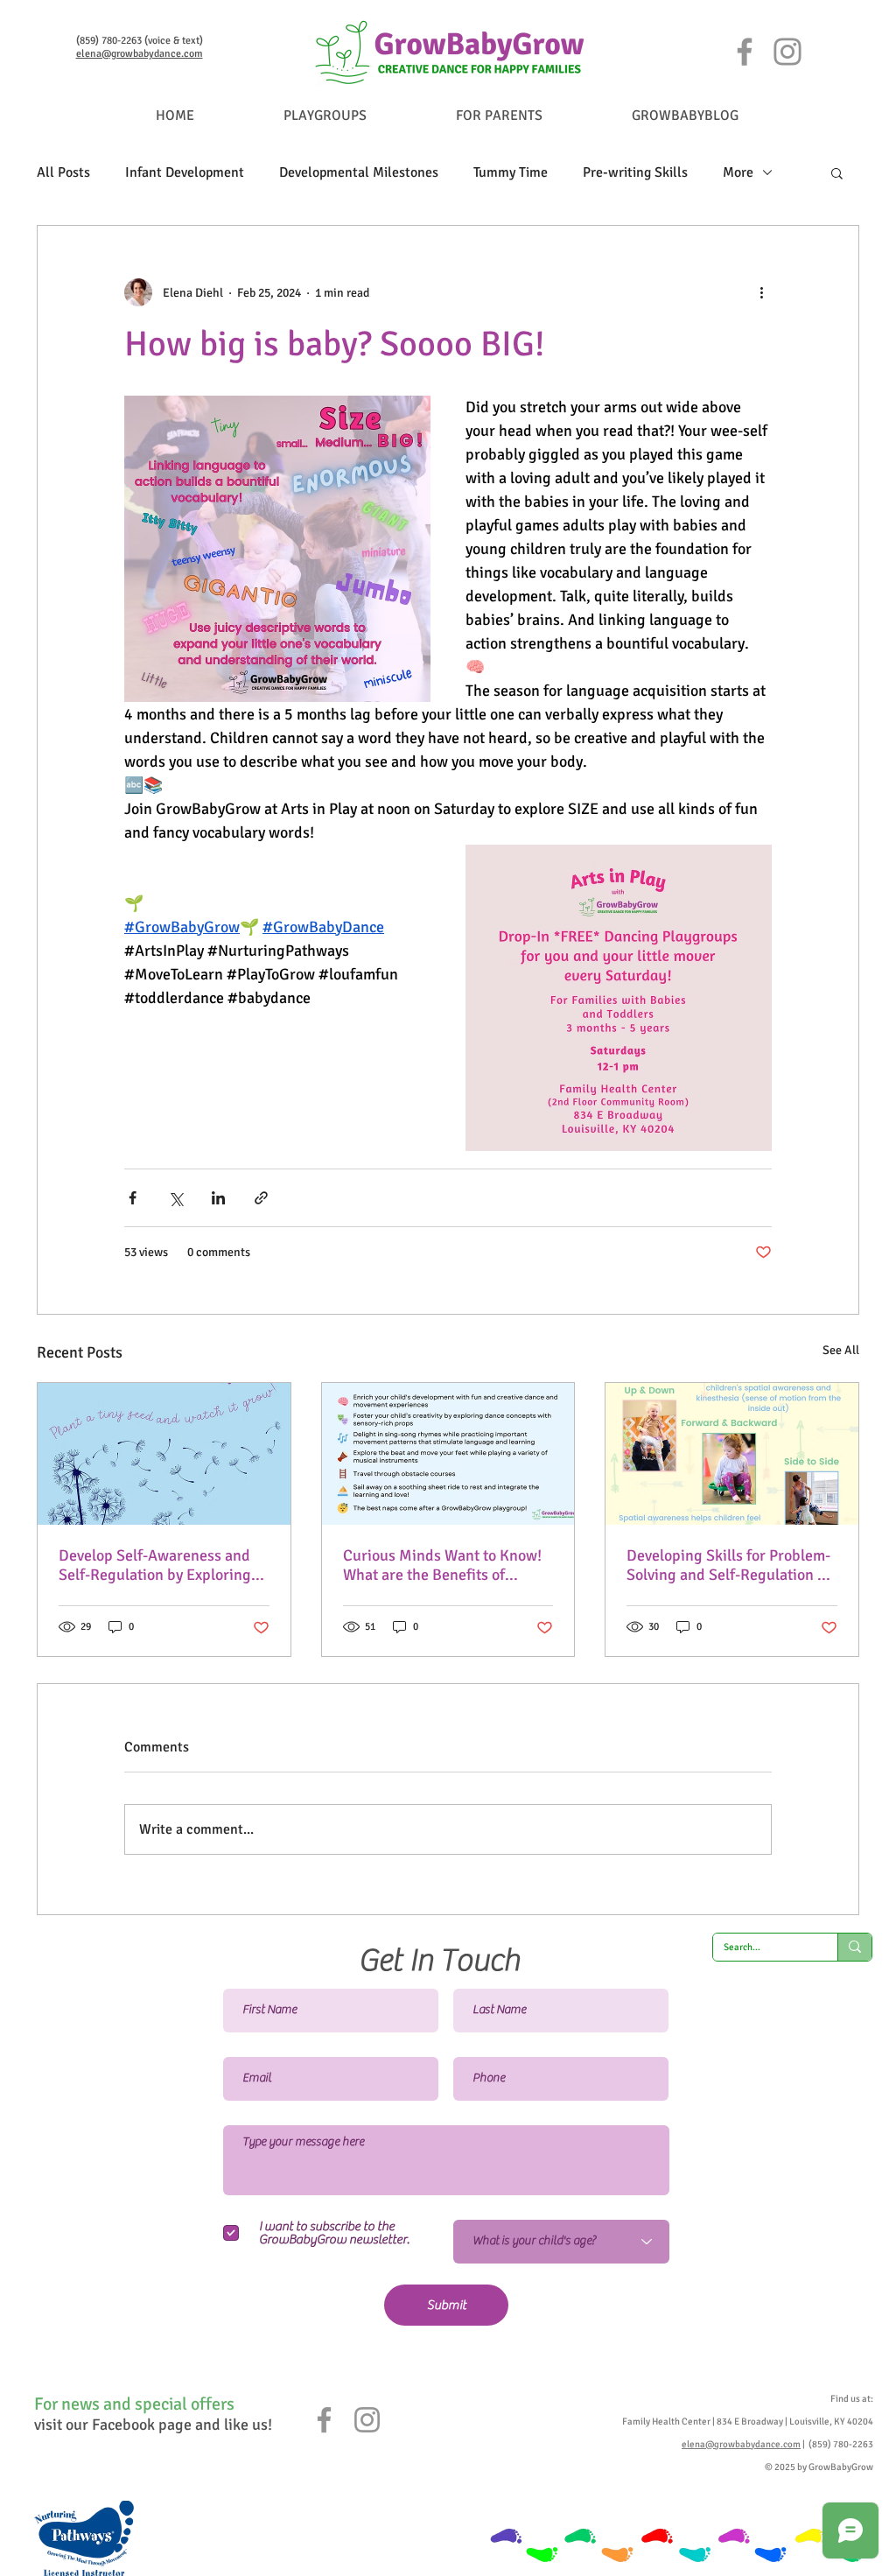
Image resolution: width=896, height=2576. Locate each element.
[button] (837, 172)
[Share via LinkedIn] (218, 1198)
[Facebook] (745, 52)
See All (841, 1350)
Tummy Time (511, 172)
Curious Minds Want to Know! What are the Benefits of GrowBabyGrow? (442, 1565)
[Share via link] (261, 1198)
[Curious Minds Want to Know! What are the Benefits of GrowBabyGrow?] (448, 1454)
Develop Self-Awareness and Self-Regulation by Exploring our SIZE (155, 1565)
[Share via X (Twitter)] (175, 1198)
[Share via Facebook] (133, 1198)
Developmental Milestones (359, 172)
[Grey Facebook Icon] (324, 2420)
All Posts (63, 172)
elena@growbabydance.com (140, 54)
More (738, 172)
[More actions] (761, 292)
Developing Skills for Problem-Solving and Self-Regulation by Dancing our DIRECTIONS (730, 1565)
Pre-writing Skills (635, 172)
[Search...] (854, 1947)
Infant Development (185, 172)
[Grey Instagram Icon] (367, 2420)
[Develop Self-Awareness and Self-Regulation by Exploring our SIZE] (164, 1454)
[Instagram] (787, 52)
